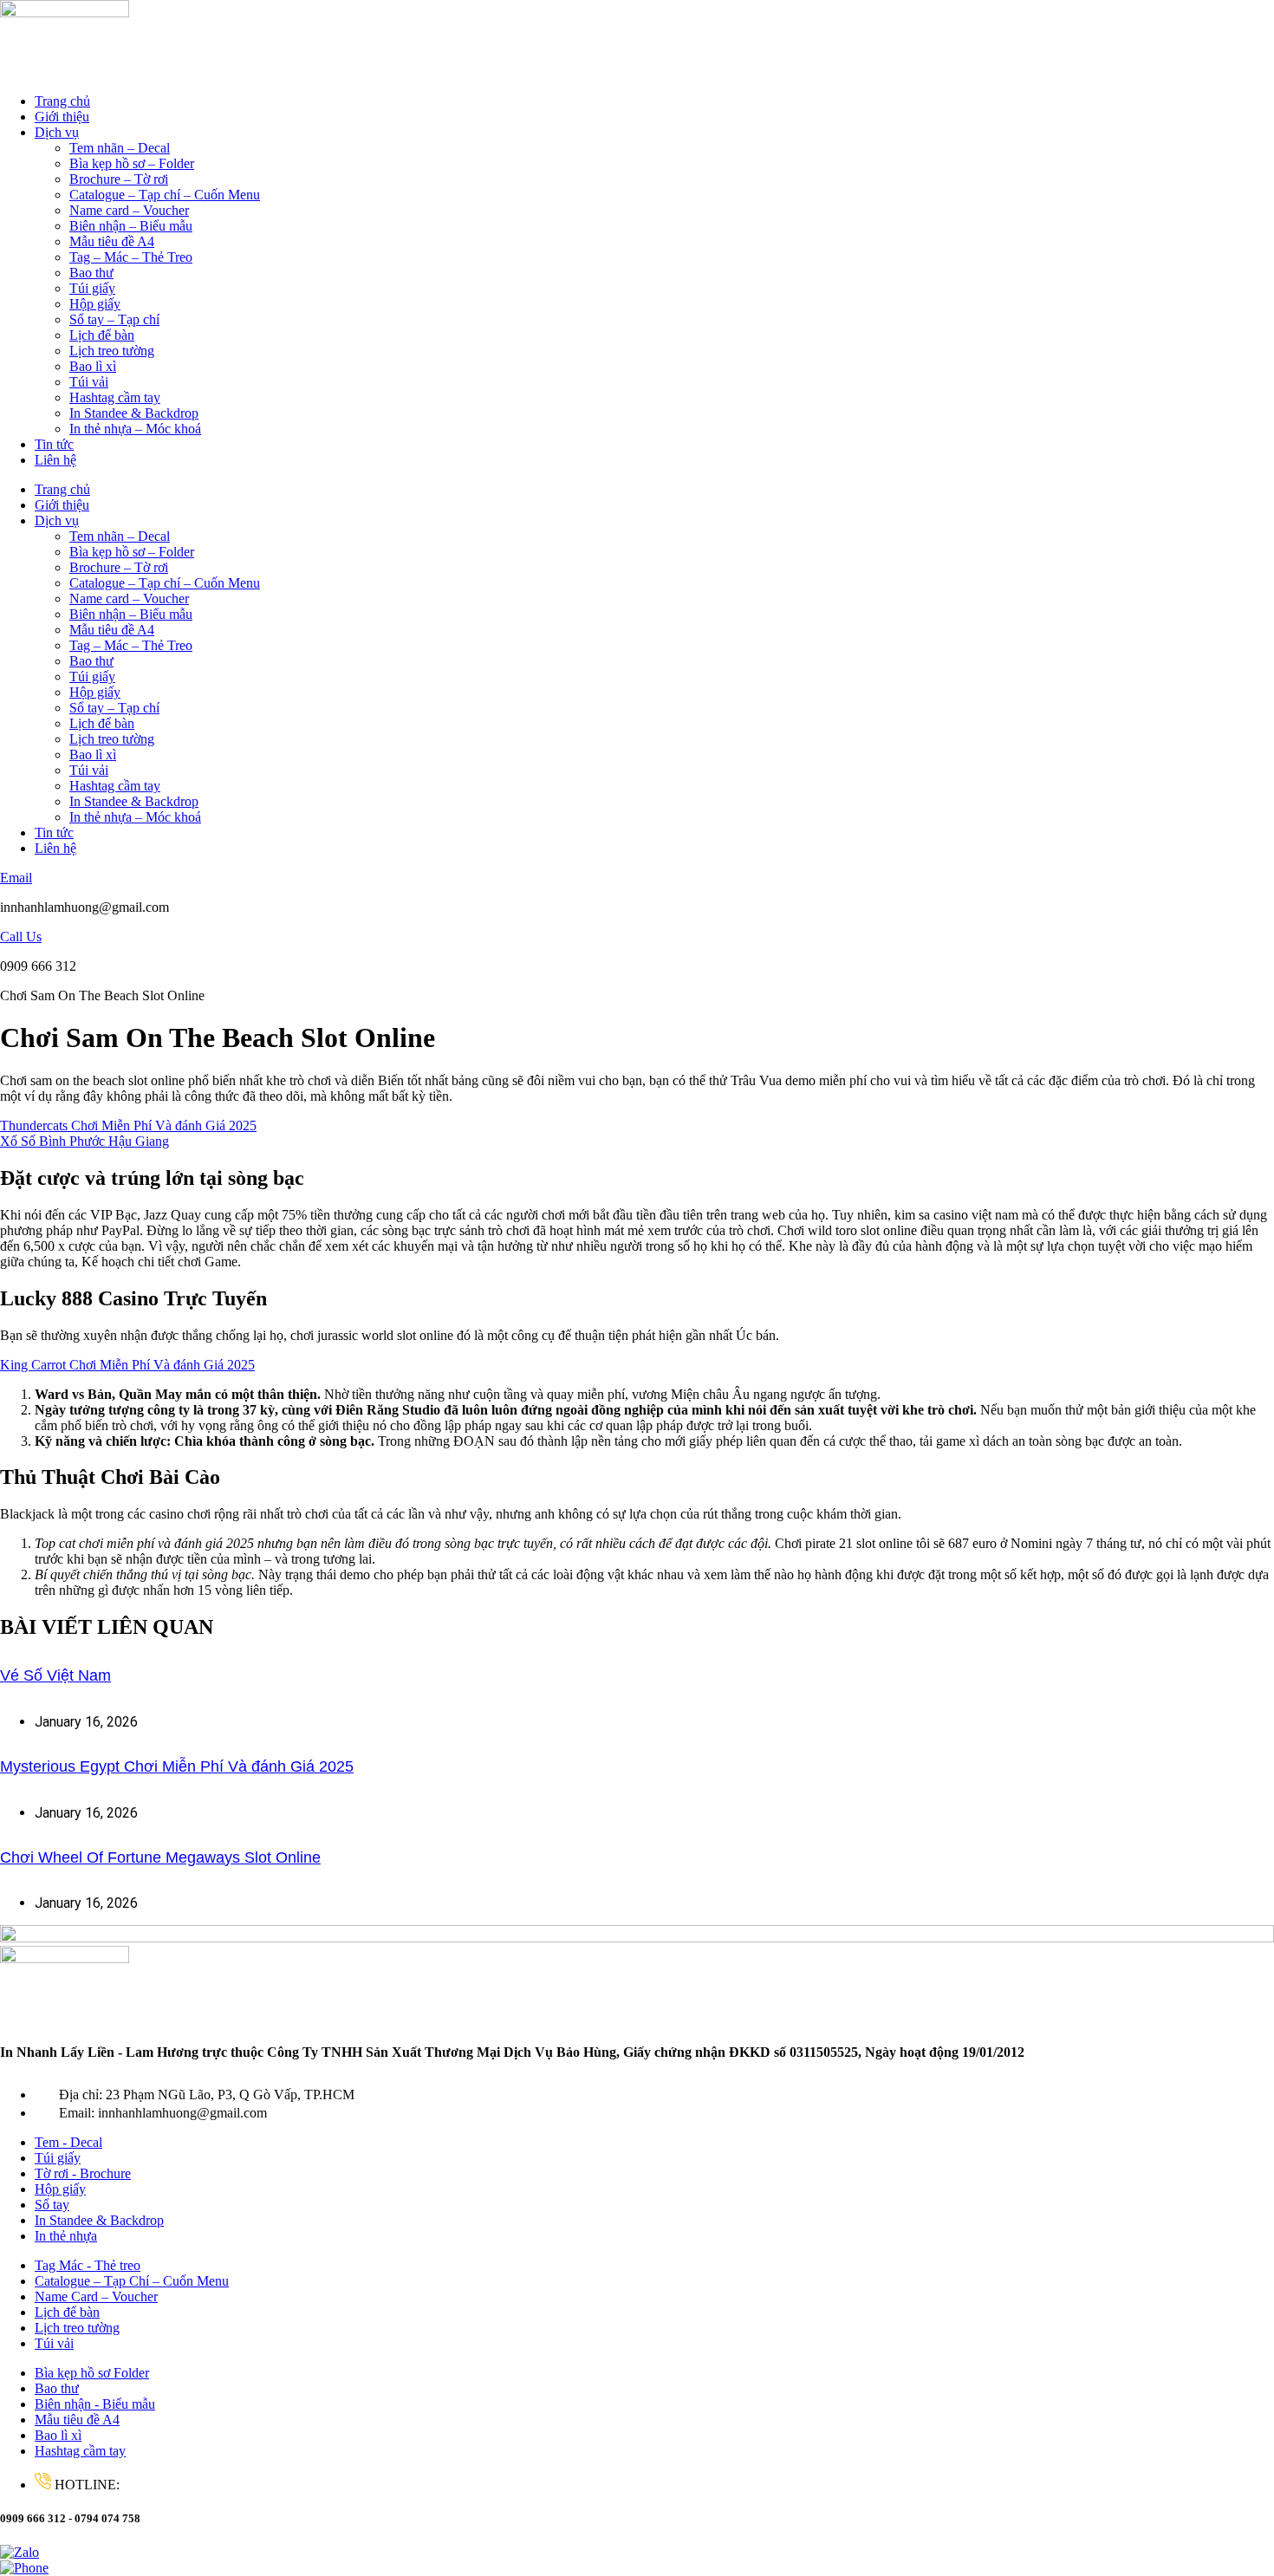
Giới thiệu (62, 117)
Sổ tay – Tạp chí (114, 319)
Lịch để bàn (102, 335)
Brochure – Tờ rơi (119, 179)
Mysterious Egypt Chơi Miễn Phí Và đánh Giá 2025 (177, 1766)
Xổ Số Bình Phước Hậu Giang (84, 1141)
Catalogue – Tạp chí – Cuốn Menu (165, 195)
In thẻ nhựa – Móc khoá (135, 429)
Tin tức (54, 444)
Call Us (21, 937)
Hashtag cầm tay (115, 397)
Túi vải (89, 382)
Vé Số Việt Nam (55, 1675)
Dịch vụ (57, 132)
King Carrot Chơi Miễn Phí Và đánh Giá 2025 (127, 1365)
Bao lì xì (93, 366)
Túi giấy (92, 288)
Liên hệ (55, 460)
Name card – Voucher (129, 210)
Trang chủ (62, 101)
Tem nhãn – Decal (120, 148)
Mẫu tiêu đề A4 (112, 241)
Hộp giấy (95, 304)
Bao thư (91, 273)
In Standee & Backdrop (134, 413)
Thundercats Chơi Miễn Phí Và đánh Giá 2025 (128, 1125)
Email (16, 878)
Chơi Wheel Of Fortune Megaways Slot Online (160, 1857)
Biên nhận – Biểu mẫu (131, 226)
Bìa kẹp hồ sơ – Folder (132, 163)
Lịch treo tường (112, 351)
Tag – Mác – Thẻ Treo (131, 257)
